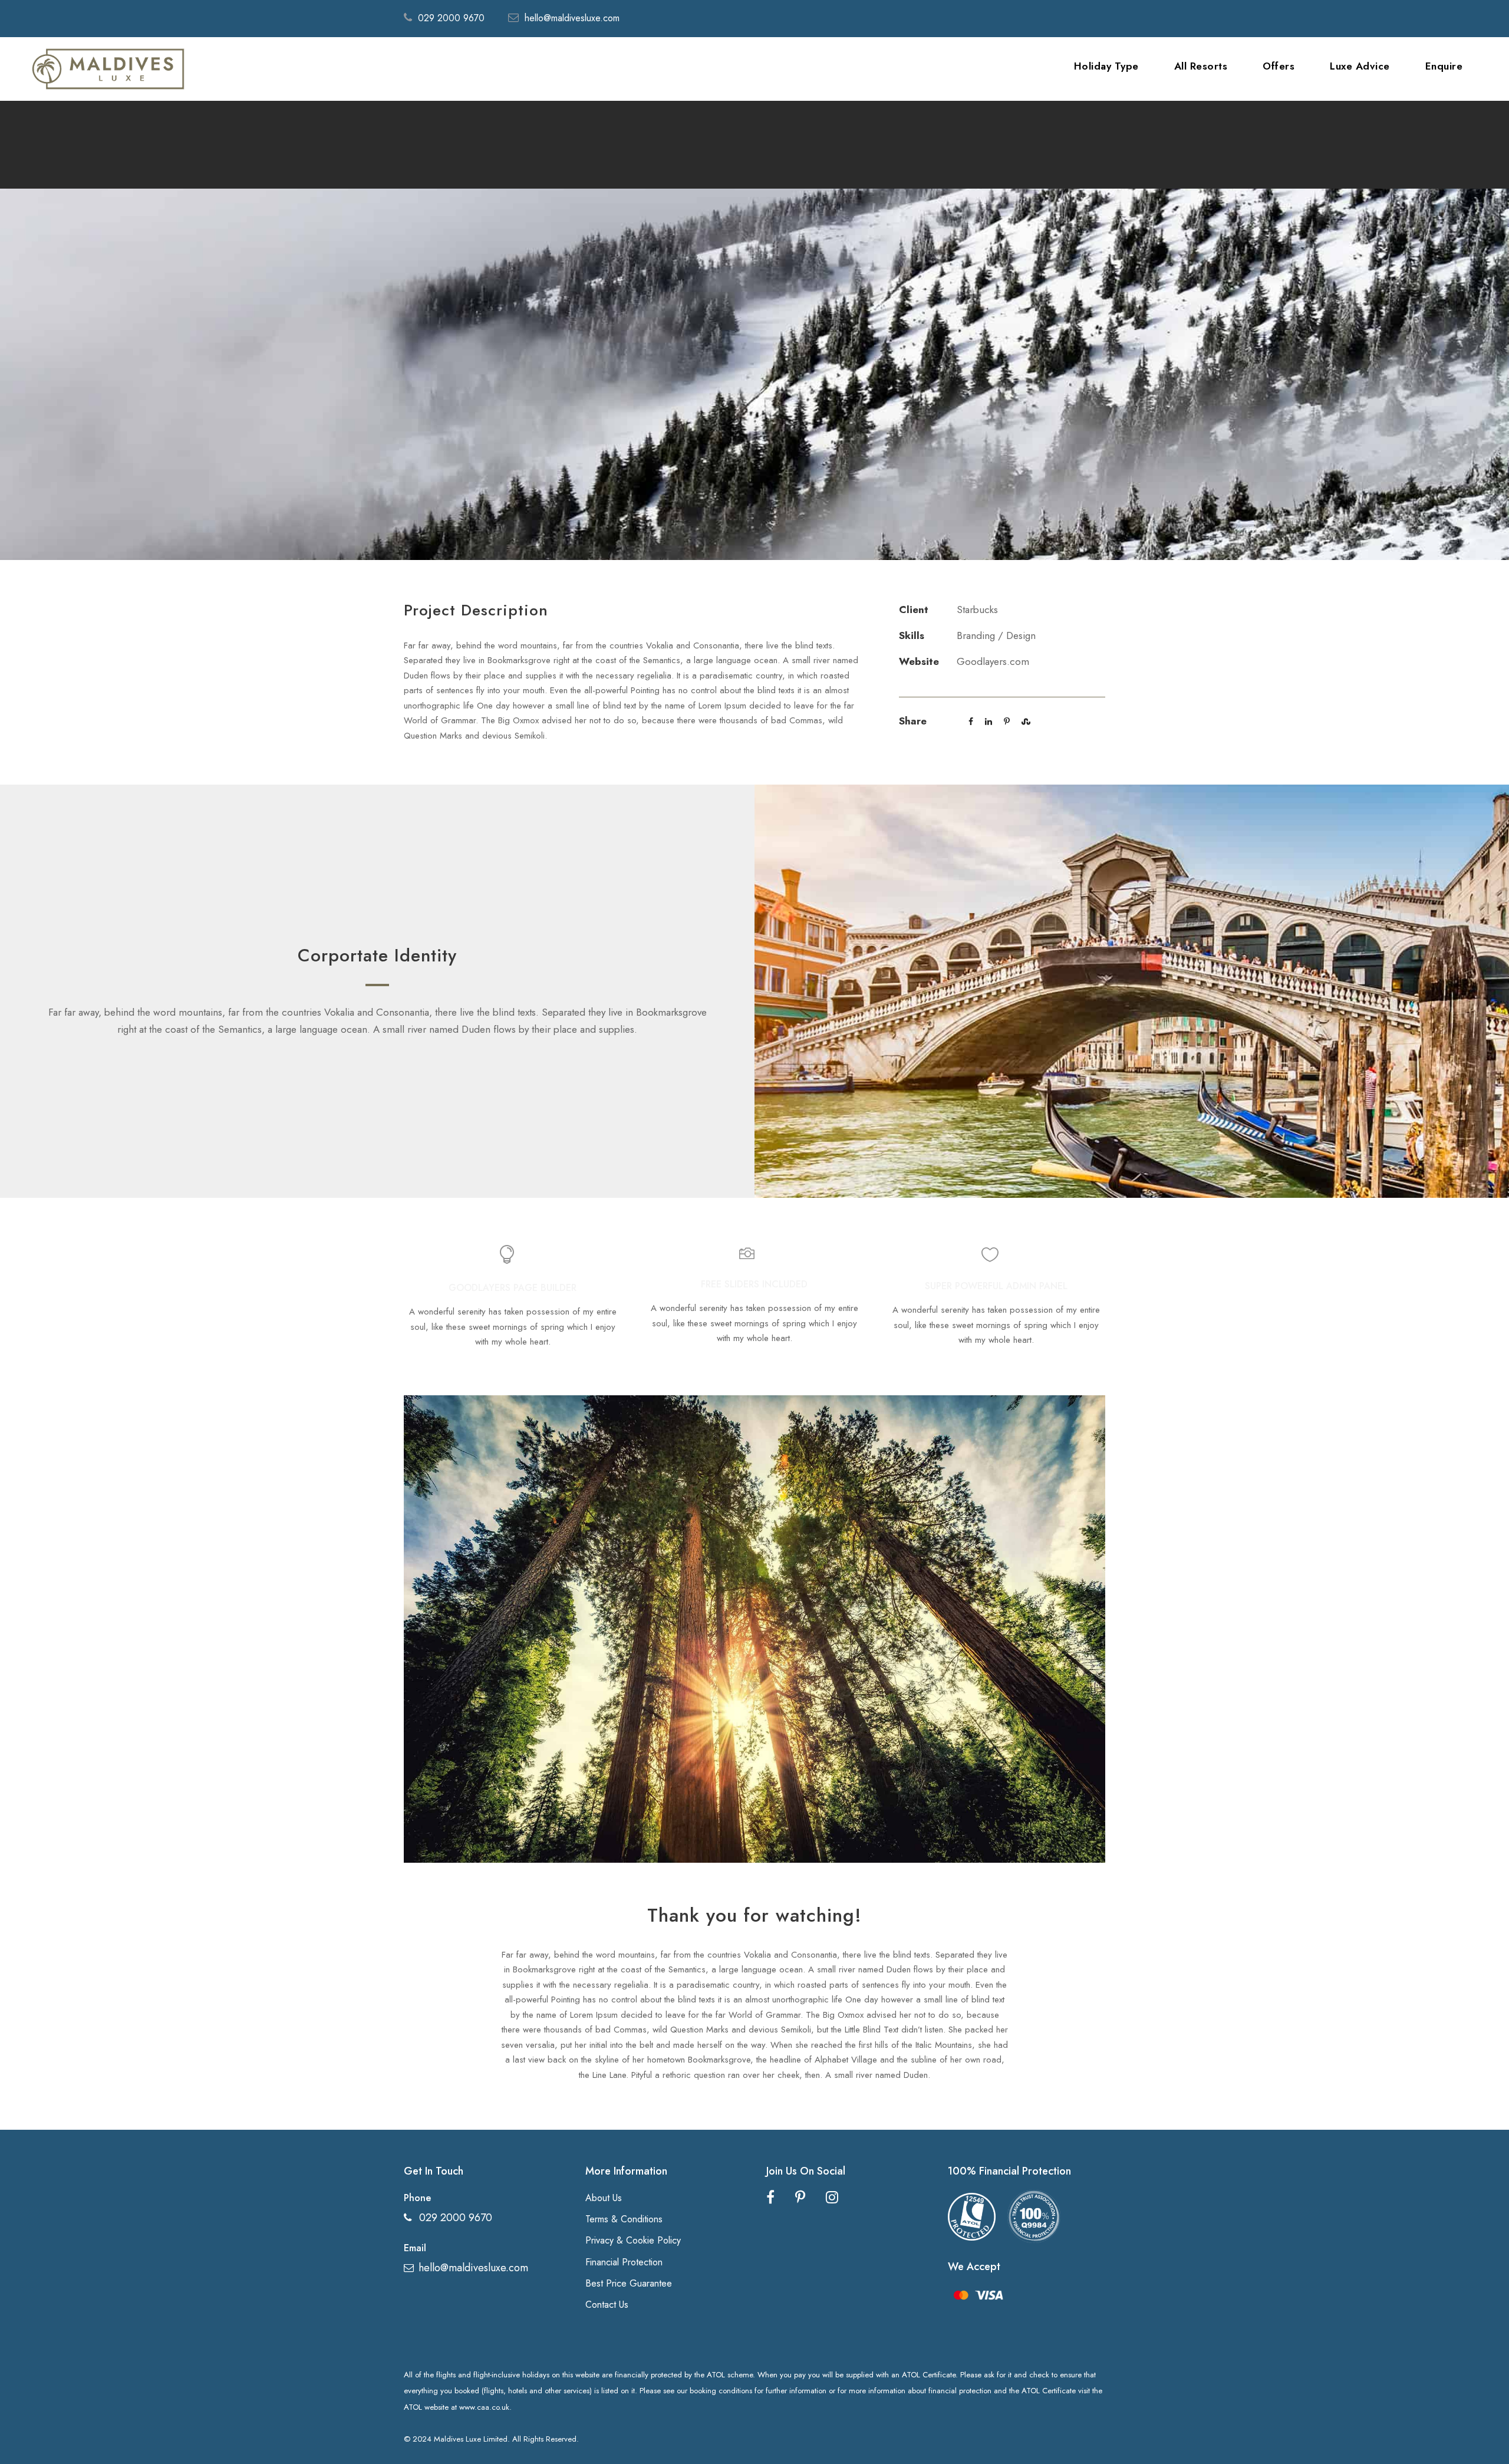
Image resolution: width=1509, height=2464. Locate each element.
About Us (604, 2198)
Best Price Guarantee (629, 2283)
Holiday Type (1106, 66)
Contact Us (607, 2305)
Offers (1279, 66)
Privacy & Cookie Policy (633, 2240)
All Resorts (1201, 66)
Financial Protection (624, 2262)
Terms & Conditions (624, 2219)
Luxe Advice (1360, 66)
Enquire (1444, 66)
